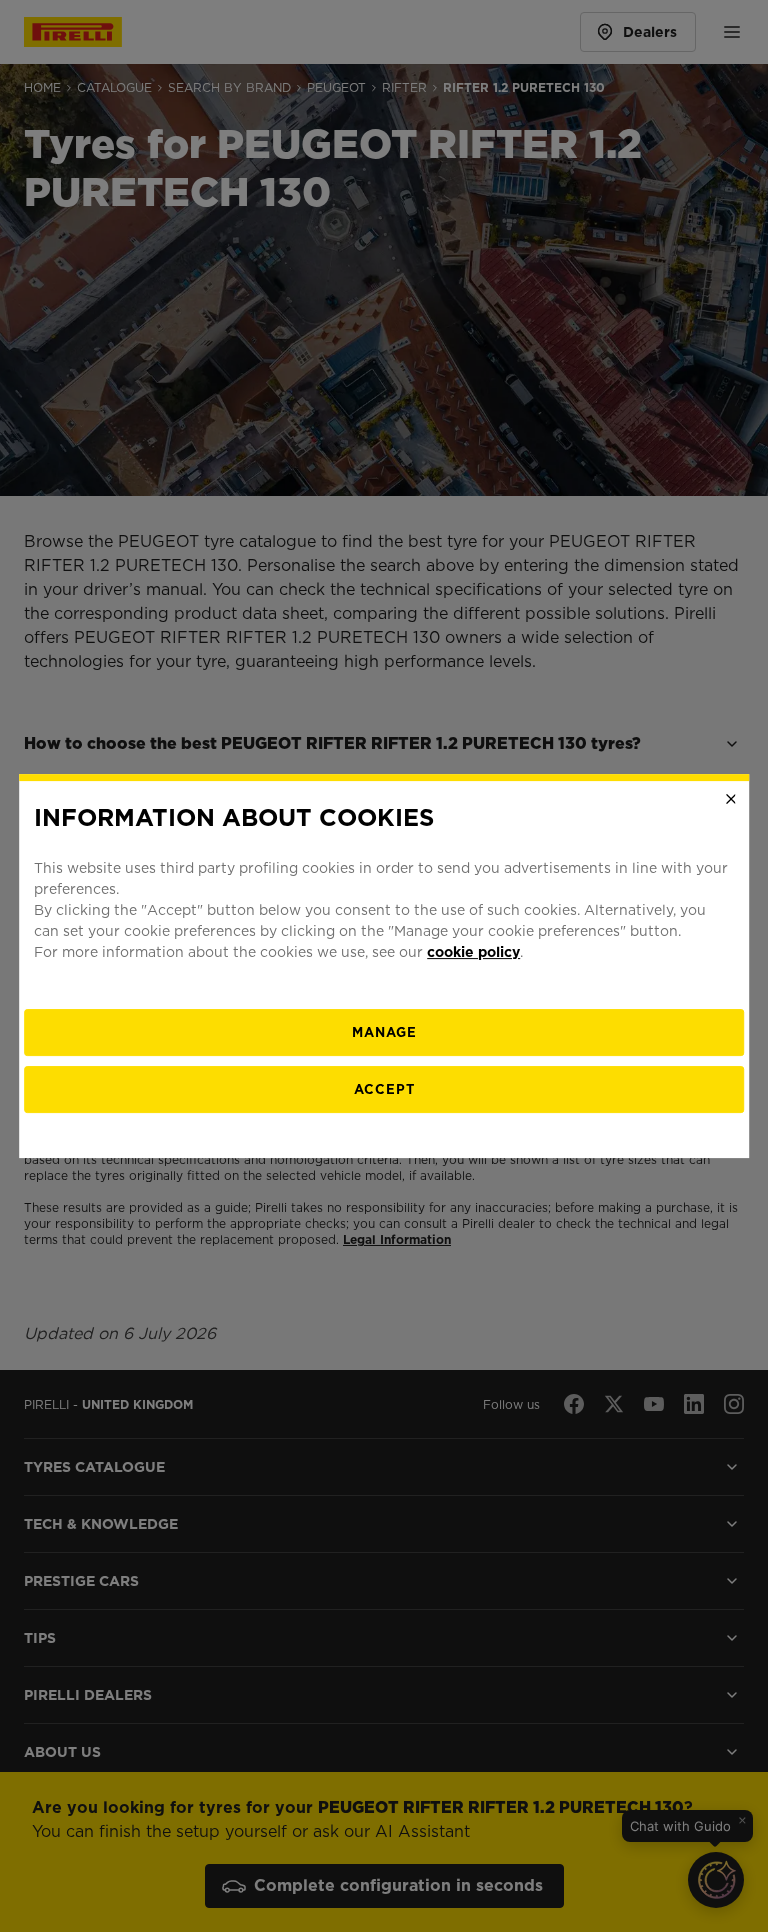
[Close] (731, 799)
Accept (384, 1089)
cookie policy (473, 952)
